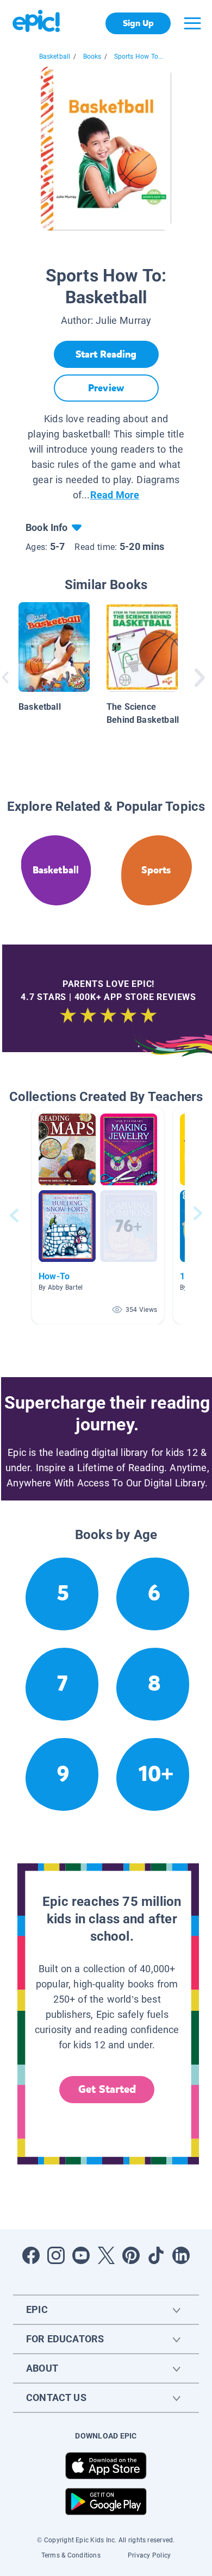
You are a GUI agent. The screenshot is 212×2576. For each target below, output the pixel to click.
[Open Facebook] (31, 2255)
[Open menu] (192, 23)
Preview (106, 388)
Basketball (55, 57)
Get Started (107, 2089)
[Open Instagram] (56, 2255)
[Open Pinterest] (131, 2255)
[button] (98, 1215)
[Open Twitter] (106, 2255)
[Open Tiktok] (156, 2255)
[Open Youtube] (81, 2255)
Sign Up (138, 23)
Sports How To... (139, 57)
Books (92, 57)
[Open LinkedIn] (181, 2255)
